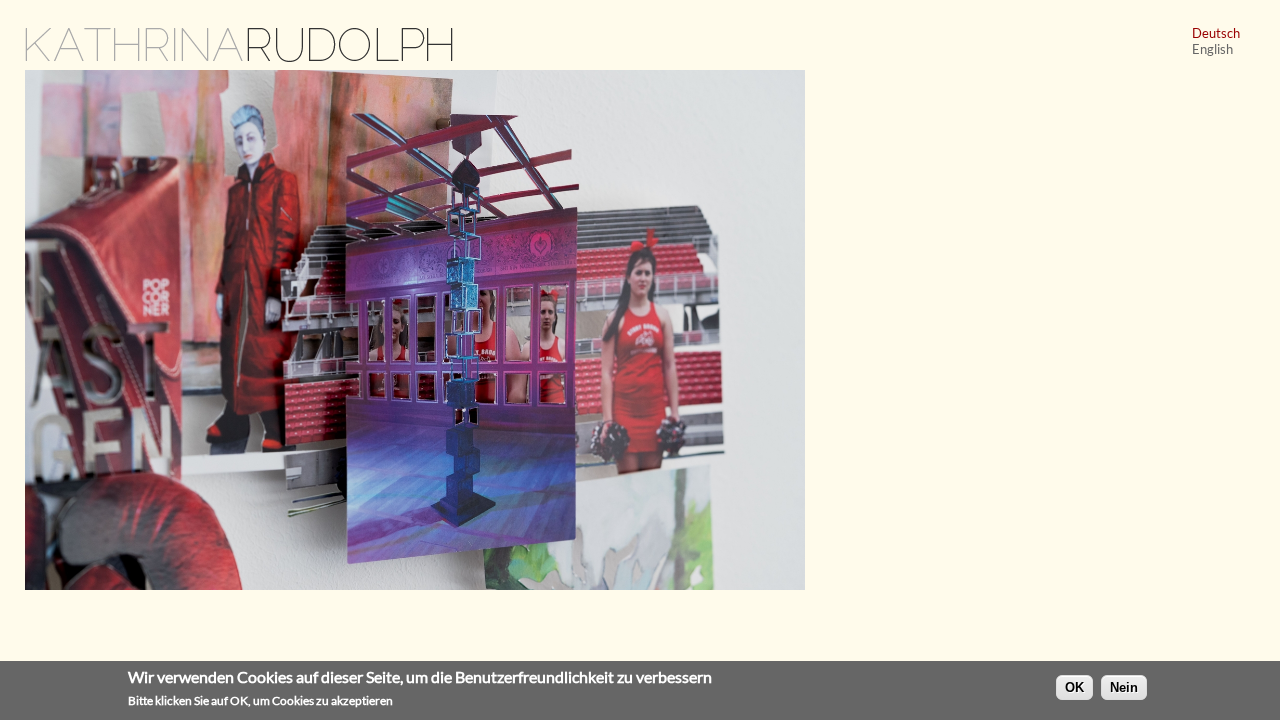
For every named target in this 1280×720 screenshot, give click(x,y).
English (1212, 49)
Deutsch (1216, 33)
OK (1074, 686)
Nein (1124, 686)
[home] (240, 60)
